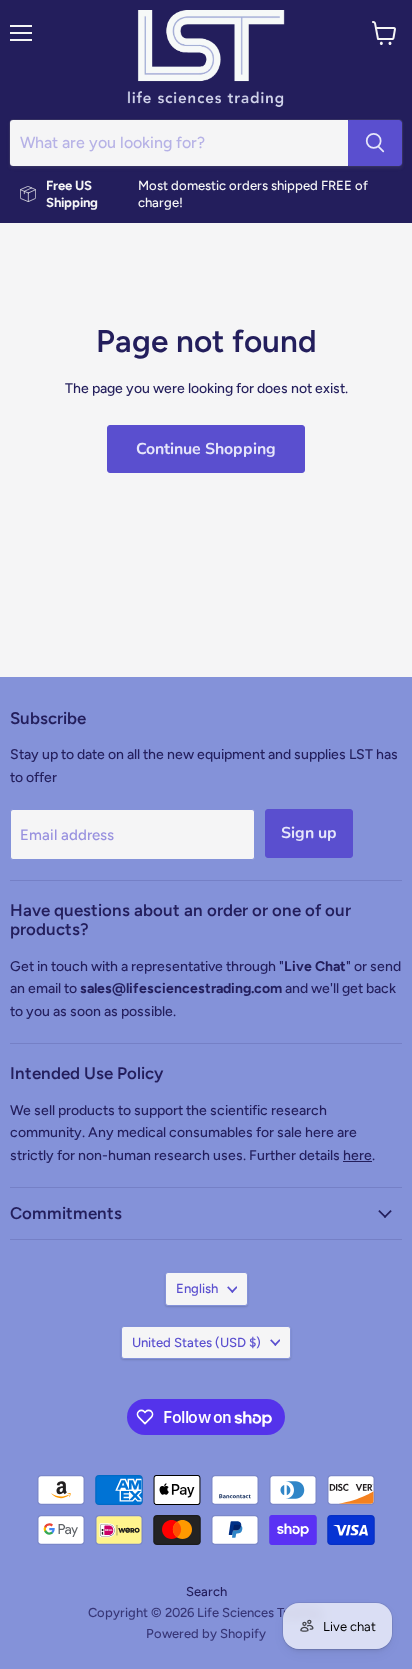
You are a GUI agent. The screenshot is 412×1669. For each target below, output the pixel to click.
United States (196, 1342)
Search (206, 1591)
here (357, 1155)
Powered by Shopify (206, 1633)
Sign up (309, 833)
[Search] (375, 143)
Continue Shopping (206, 449)
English (197, 1288)
